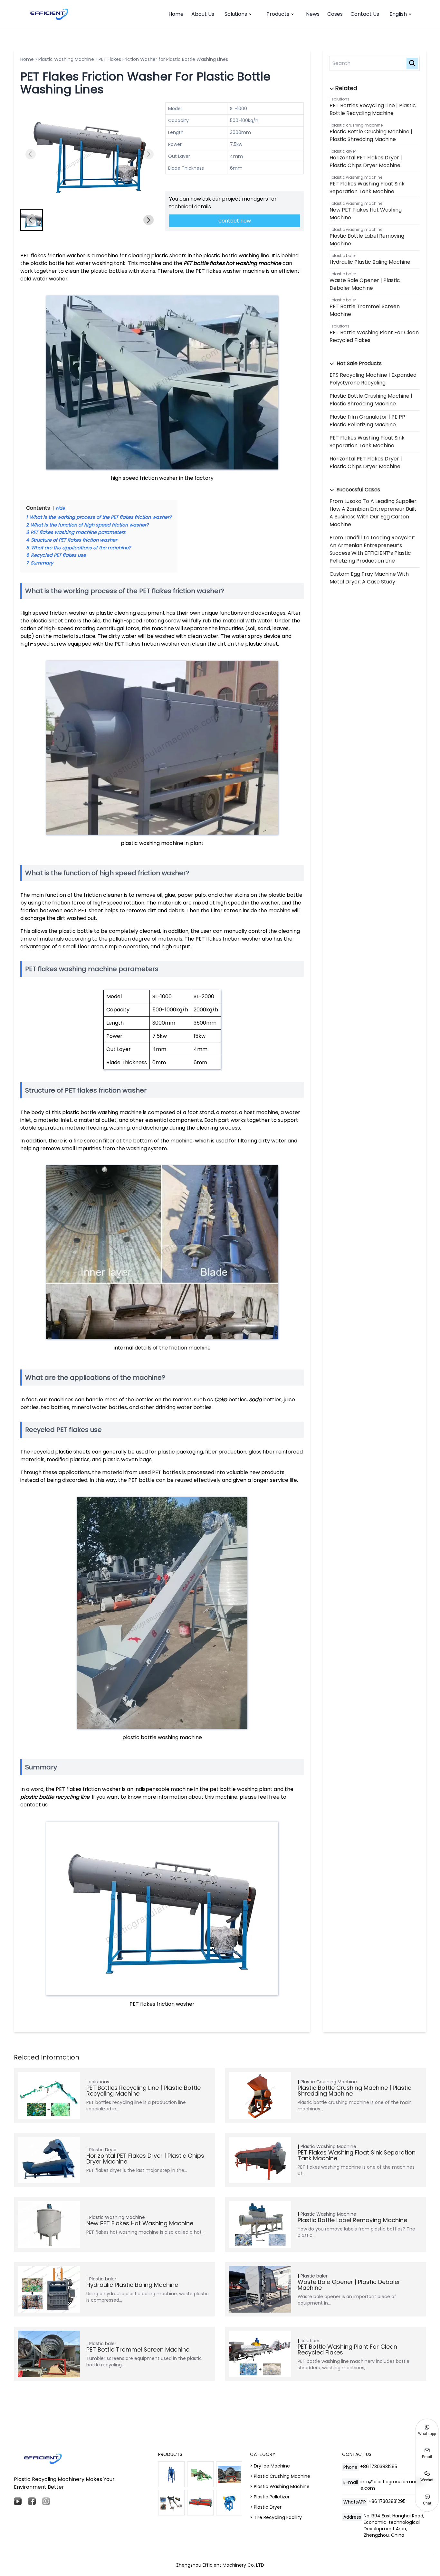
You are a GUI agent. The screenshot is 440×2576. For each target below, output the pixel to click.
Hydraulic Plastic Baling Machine (370, 262)
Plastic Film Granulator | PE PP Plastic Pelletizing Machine (367, 421)
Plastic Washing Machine (66, 59)
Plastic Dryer (344, 151)
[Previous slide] (31, 154)
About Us (203, 14)
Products (278, 14)
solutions (340, 99)
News (313, 14)
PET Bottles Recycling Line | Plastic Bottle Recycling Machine (373, 109)
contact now (235, 221)
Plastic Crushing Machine (357, 125)
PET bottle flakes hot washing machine (232, 263)
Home (176, 14)
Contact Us (365, 14)
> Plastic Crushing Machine (280, 2476)
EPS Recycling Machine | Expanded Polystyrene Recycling (373, 379)
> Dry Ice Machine (270, 2466)
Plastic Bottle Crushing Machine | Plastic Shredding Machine (371, 135)
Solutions (236, 14)
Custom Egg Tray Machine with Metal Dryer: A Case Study (369, 578)
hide (60, 508)
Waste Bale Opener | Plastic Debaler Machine (365, 284)
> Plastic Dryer (266, 2507)
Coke (221, 1400)
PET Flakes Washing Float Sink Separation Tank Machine (367, 188)
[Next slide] (148, 154)
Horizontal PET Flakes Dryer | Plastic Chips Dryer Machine (366, 161)
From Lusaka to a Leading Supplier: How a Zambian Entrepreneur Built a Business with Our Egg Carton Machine (373, 513)
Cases (335, 14)
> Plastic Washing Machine (280, 2486)
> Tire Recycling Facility (276, 2517)
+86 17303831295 (379, 2467)
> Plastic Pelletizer (270, 2497)
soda (255, 1400)
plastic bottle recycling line (55, 1797)
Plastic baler (344, 256)
